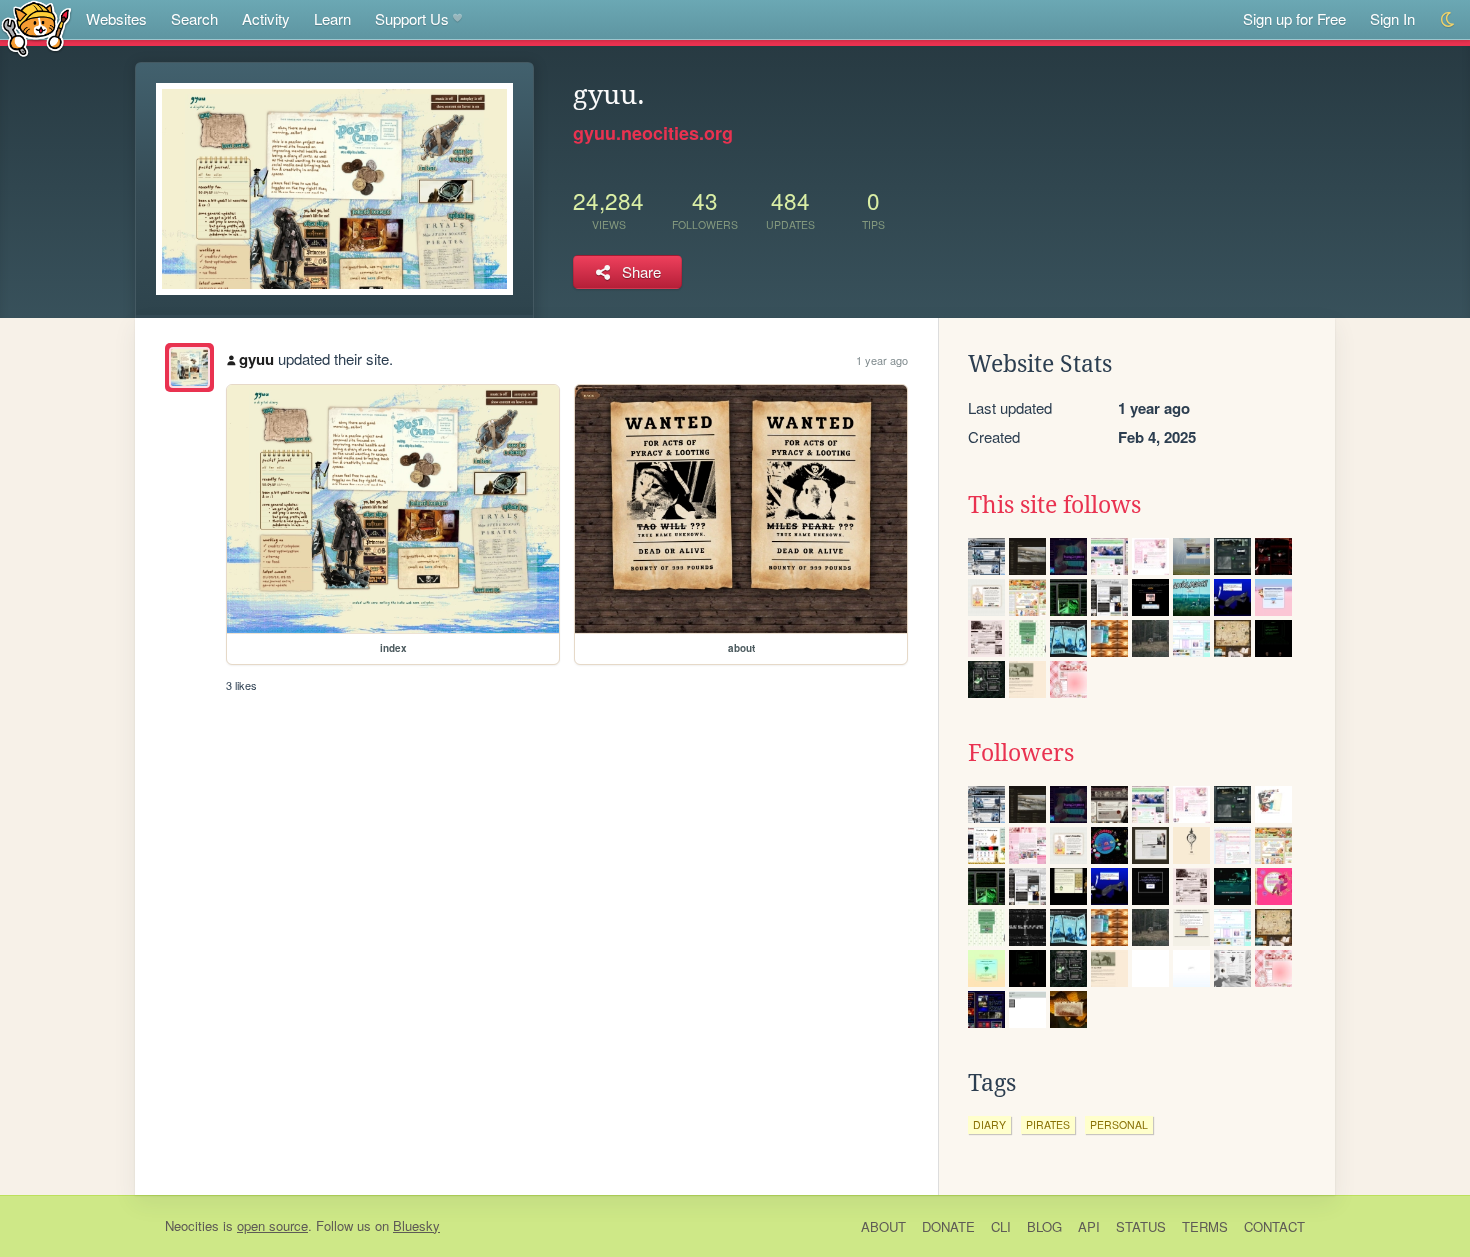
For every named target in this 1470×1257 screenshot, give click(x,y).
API (1089, 1226)
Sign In (1392, 18)
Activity (266, 18)
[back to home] (36, 27)
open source (272, 1225)
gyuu (256, 359)
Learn (332, 18)
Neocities (192, 1225)
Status (1141, 1226)
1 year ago (882, 360)
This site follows (1054, 505)
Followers (1021, 753)
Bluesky (416, 1225)
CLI (1001, 1226)
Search (194, 18)
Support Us (412, 18)
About (883, 1226)
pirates (1048, 1124)
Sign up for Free (1294, 18)
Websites (116, 18)
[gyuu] (189, 367)
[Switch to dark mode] (1448, 19)
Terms (1205, 1226)
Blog (1044, 1226)
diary (989, 1124)
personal (1119, 1124)
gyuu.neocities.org (653, 133)
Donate (948, 1226)
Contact (1274, 1226)
